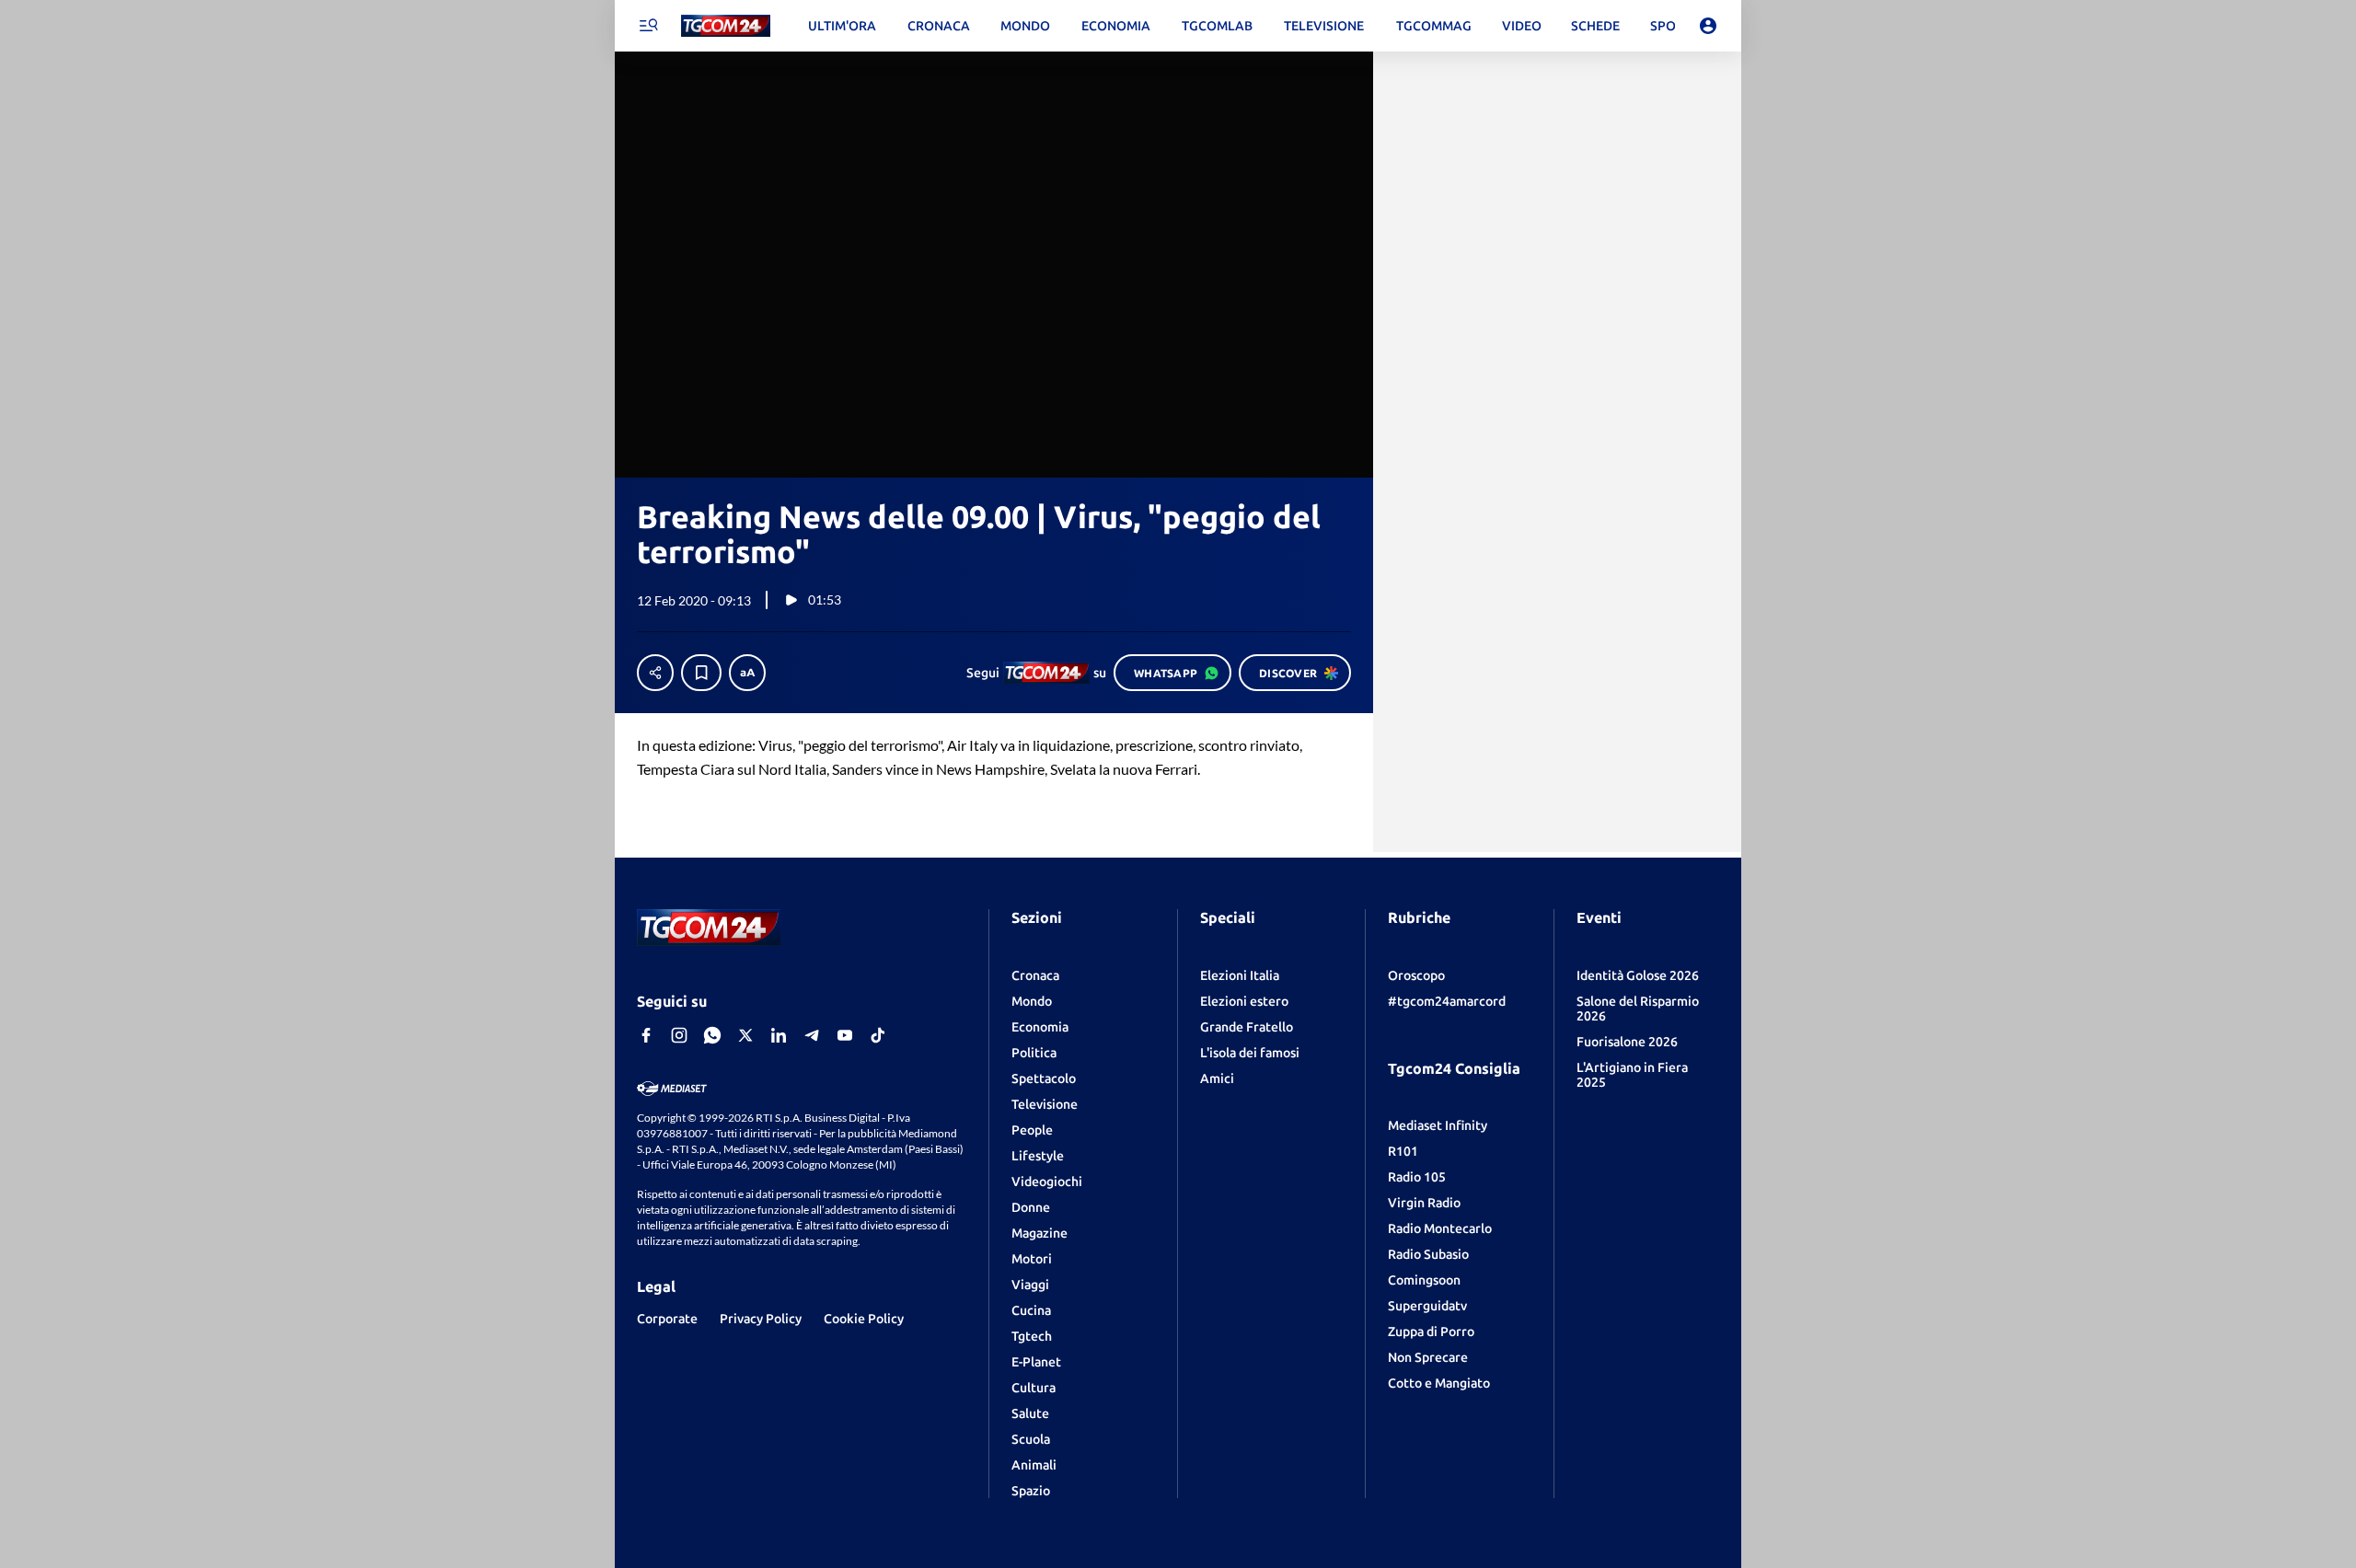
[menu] (648, 26)
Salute (1030, 1413)
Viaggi (1030, 1285)
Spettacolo (1044, 1078)
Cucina (1031, 1310)
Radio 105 (1417, 1177)
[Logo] (726, 26)
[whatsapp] (712, 1035)
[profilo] (1708, 26)
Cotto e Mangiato (1439, 1383)
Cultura (1034, 1388)
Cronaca (1035, 975)
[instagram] (679, 1035)
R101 (1403, 1151)
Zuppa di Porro (1431, 1332)
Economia (1040, 1027)
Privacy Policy (761, 1319)
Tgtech (1032, 1336)
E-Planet (1036, 1362)
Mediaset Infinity (1438, 1125)
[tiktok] (878, 1035)
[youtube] (845, 1035)
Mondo (1032, 1001)
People (1032, 1130)
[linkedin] (779, 1035)
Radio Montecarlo (1440, 1228)
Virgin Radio (1424, 1203)
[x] (745, 1035)
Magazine (1039, 1233)
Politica (1034, 1053)
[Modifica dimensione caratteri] (747, 673)
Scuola (1031, 1439)
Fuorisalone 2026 (1627, 1042)
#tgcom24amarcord (1447, 1001)
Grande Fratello (1247, 1027)
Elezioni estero (1244, 1001)
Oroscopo (1416, 975)
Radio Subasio (1428, 1254)
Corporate (667, 1319)
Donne (1031, 1207)
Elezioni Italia (1240, 975)
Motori (1032, 1259)
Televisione (1045, 1104)
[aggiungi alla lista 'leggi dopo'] (701, 673)
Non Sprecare (1428, 1357)
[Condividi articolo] (655, 673)
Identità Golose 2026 (1638, 975)
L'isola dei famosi (1250, 1053)
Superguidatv (1427, 1306)
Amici (1217, 1078)
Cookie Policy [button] (864, 1319)
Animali (1034, 1465)
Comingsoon (1424, 1280)
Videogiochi (1047, 1182)
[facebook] (646, 1035)
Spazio (1031, 1491)
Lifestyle (1038, 1156)
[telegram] (812, 1035)
